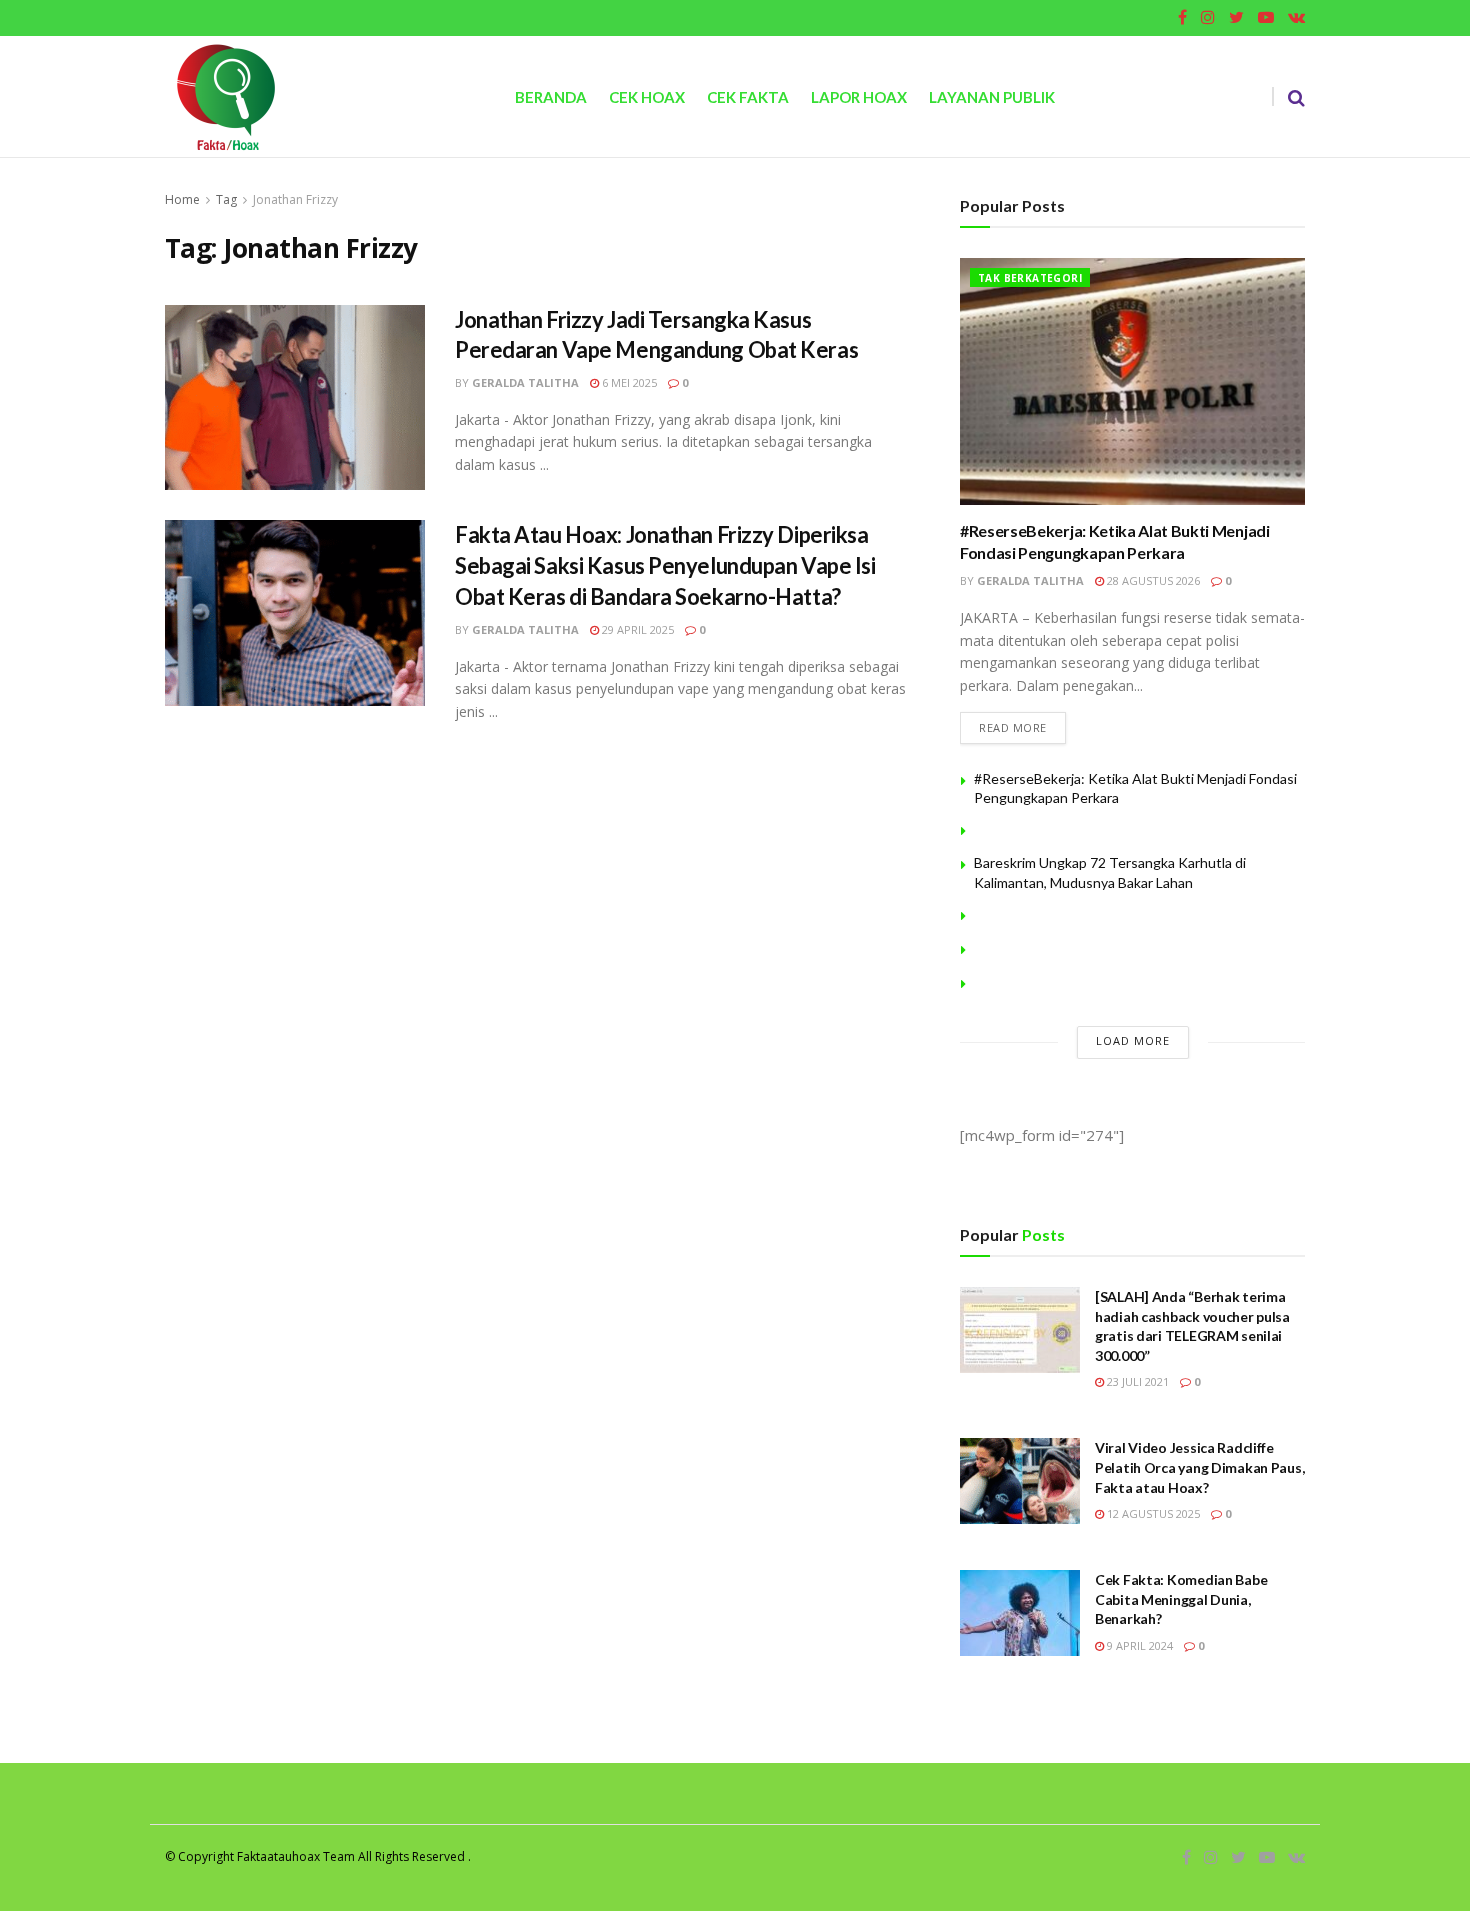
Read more (1013, 727)
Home (182, 199)
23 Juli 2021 (1136, 1381)
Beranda (551, 97)
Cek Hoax (647, 97)
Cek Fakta (748, 97)
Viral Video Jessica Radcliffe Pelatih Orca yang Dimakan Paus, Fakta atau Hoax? (1199, 1467)
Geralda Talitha (525, 382)
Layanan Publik (992, 97)
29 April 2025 (636, 629)
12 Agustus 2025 (1152, 1513)
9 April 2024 (1138, 1645)
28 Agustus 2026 (1152, 580)
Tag (226, 199)
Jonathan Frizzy (295, 199)
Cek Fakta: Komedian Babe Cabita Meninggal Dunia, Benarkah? (1181, 1599)
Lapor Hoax (859, 97)
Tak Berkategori (1030, 278)
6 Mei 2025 (628, 382)
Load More (1133, 1040)
